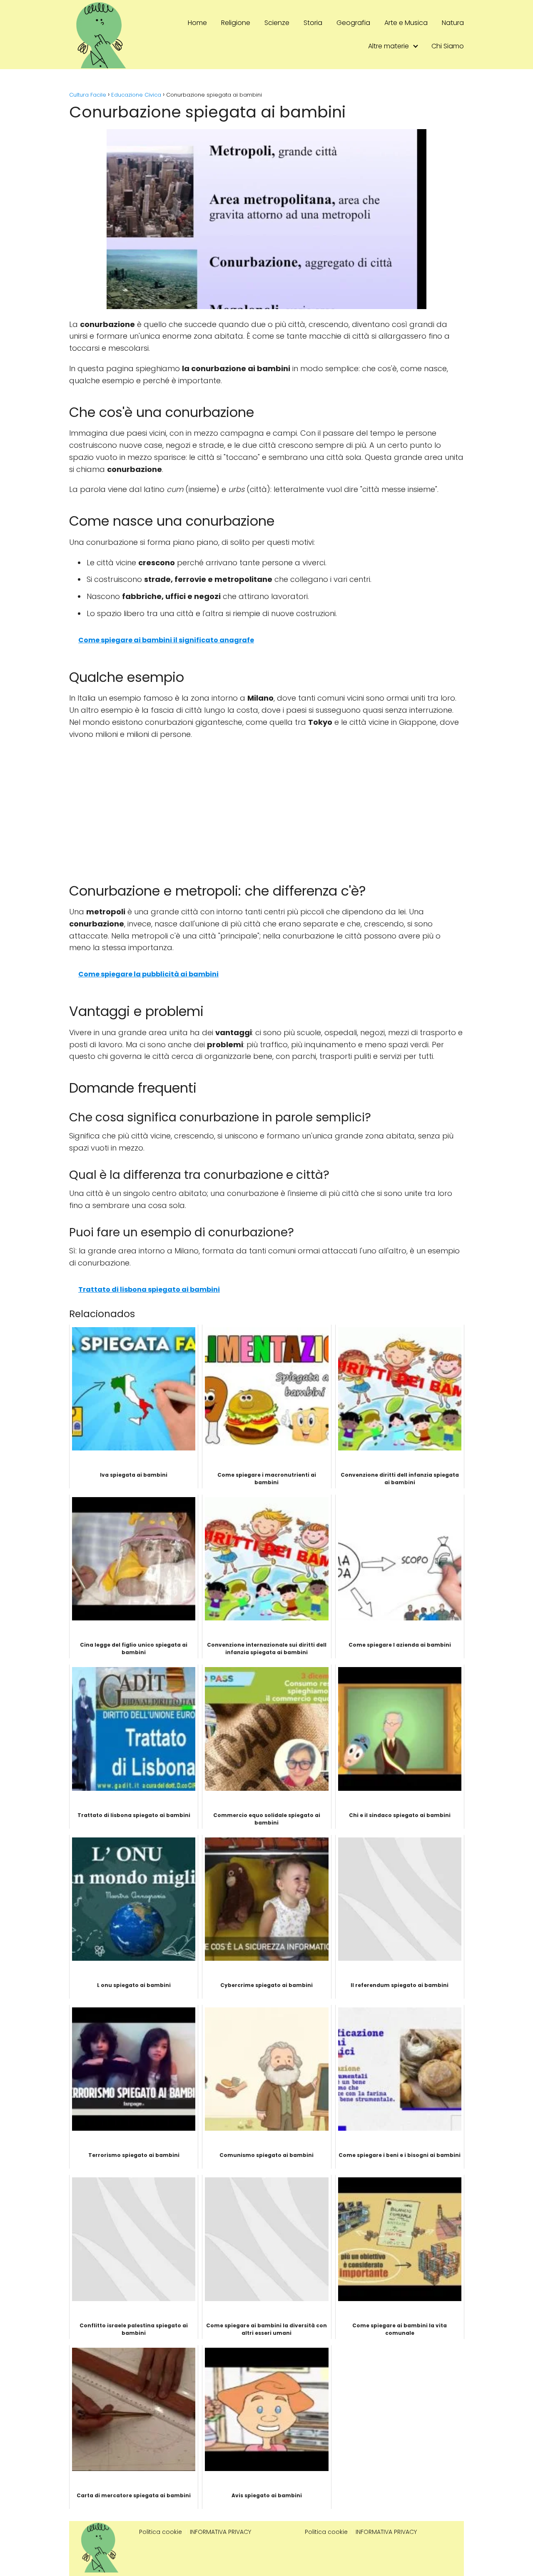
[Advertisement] (266, 807)
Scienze (277, 23)
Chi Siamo (448, 46)
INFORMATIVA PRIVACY (220, 2532)
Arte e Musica (406, 23)
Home (197, 23)
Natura (453, 23)
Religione (236, 23)
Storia (313, 23)
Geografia (353, 23)
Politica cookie (161, 2532)
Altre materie (389, 46)
